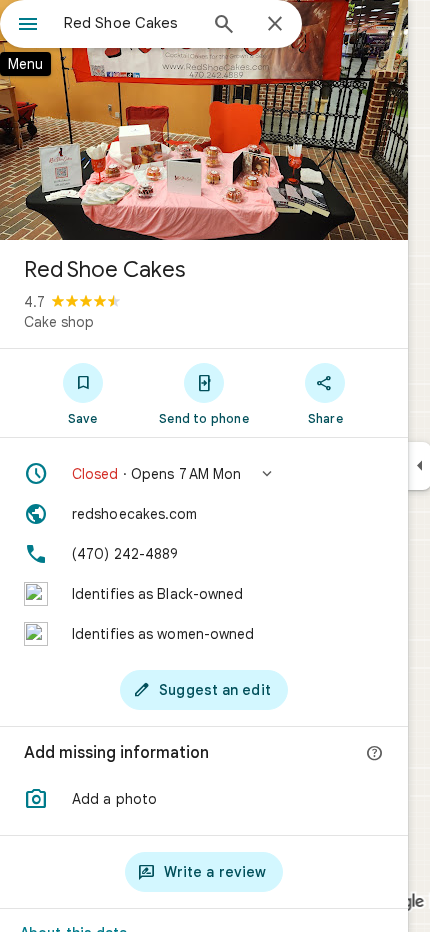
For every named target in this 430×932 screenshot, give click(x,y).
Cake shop (59, 322)
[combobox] (130, 23)
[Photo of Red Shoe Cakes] (204, 120)
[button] (204, 474)
